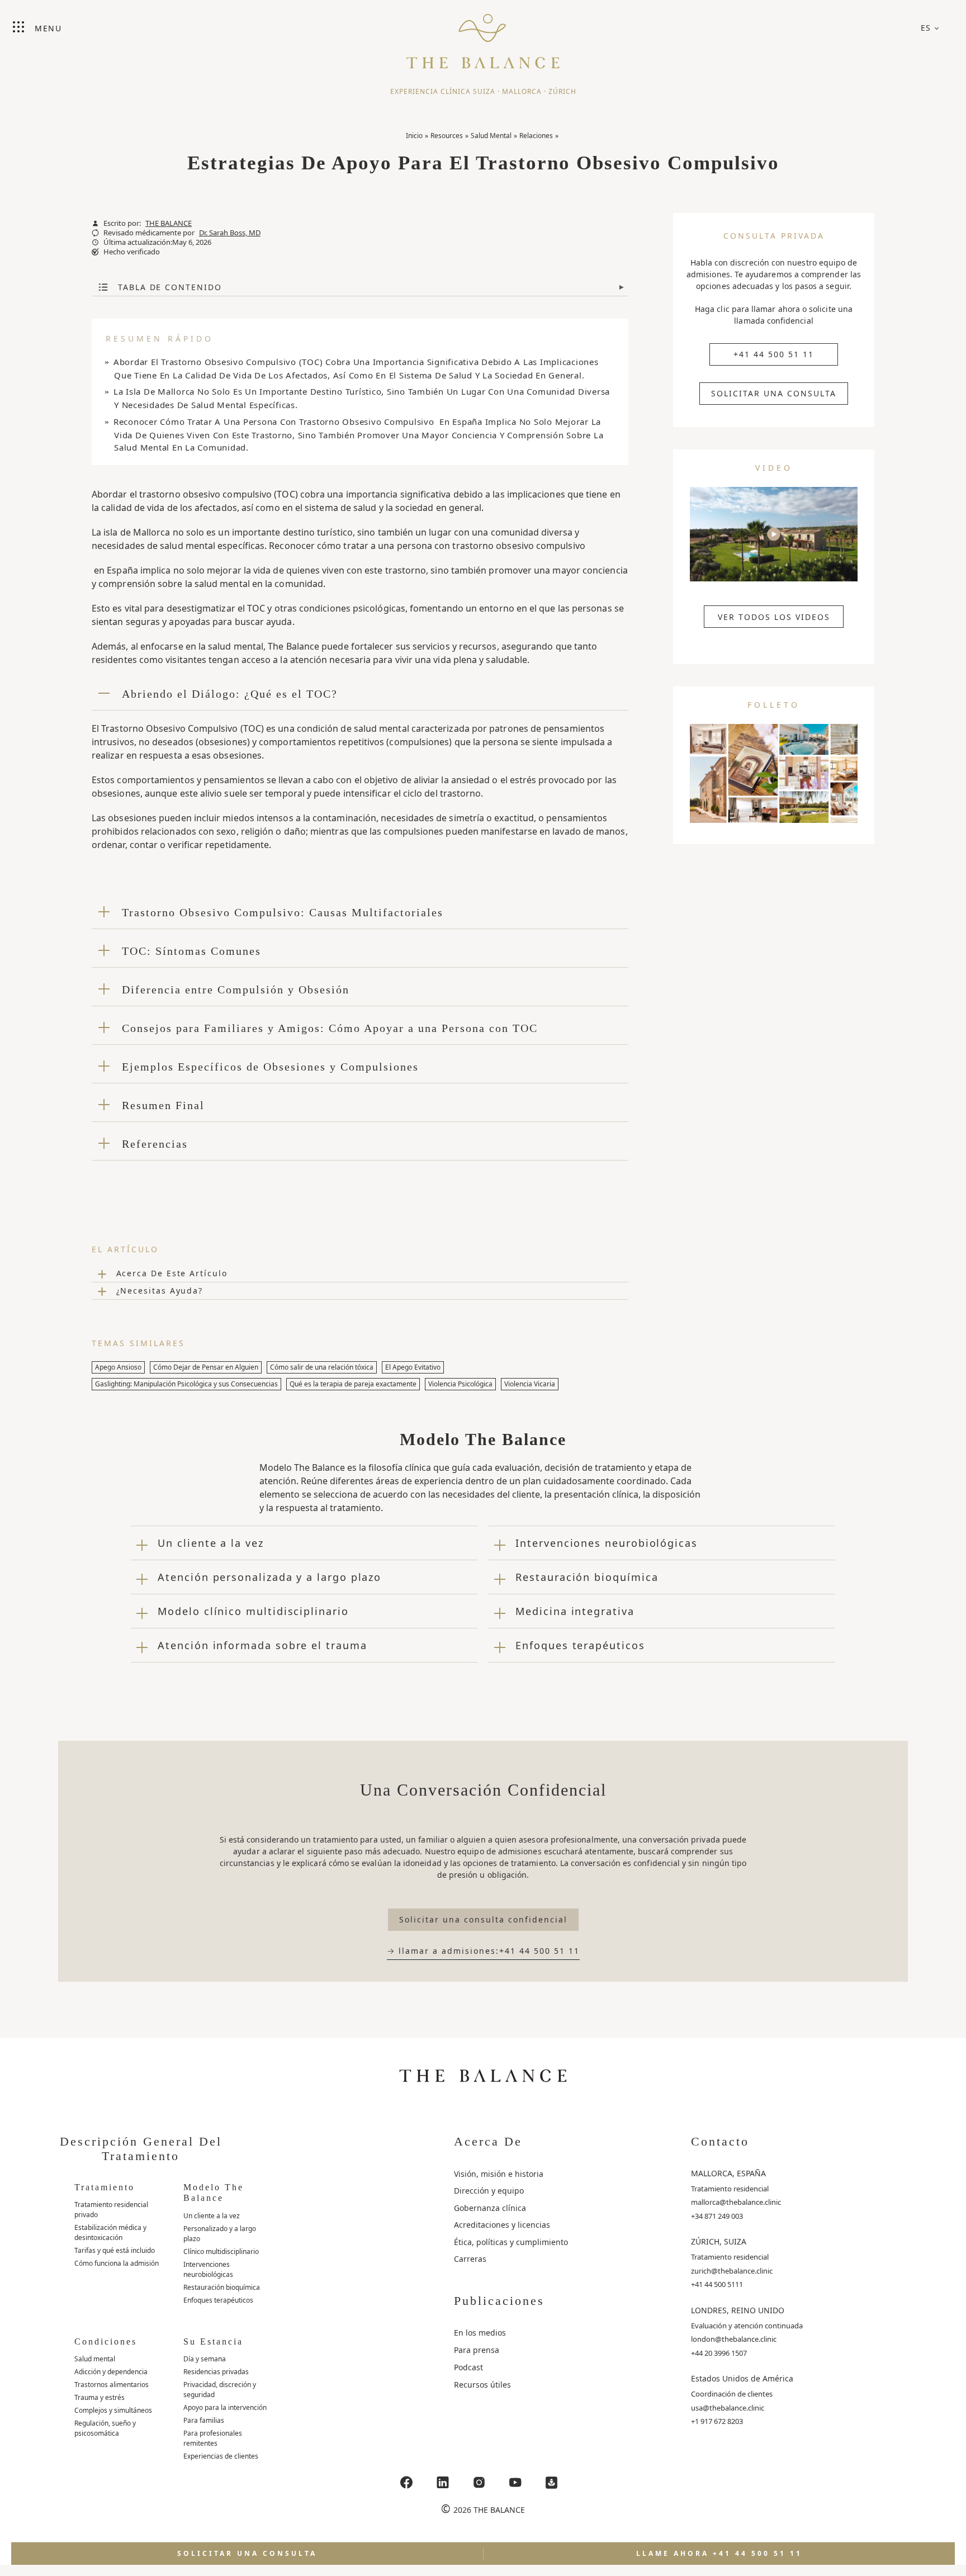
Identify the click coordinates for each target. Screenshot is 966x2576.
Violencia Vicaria (530, 1384)
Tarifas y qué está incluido (115, 2250)
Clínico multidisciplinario (221, 2251)
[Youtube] (515, 2482)
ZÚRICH (562, 91)
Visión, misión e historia (499, 2174)
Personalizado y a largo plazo (220, 2234)
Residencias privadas (216, 2372)
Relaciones (536, 136)
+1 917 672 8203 (717, 2421)
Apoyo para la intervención (225, 2407)
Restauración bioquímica (222, 2287)
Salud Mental (491, 136)
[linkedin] (443, 2482)
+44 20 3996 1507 (719, 2353)
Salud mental (95, 2359)
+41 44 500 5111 (717, 2284)
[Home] (483, 36)
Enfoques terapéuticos (218, 2300)
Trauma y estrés (100, 2397)
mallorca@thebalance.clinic (736, 2202)
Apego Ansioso (118, 1367)
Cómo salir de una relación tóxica (322, 1367)
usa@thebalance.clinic (728, 2408)
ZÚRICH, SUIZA (719, 2241)
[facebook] (406, 2482)
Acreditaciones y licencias (502, 2225)
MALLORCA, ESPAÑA (728, 2173)
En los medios (480, 2333)
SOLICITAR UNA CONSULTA (774, 393)
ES (926, 28)
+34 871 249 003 (717, 2216)
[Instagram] (479, 2482)
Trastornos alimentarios (112, 2385)
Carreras (470, 2259)
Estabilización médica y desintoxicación (110, 2232)
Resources (447, 136)
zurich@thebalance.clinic (732, 2271)
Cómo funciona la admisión (117, 2263)
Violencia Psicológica (460, 1384)
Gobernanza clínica (490, 2208)
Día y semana (205, 2359)
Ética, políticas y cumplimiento (511, 2242)
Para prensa (477, 2350)
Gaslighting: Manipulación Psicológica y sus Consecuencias (186, 1384)
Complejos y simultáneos (113, 2410)
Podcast (468, 2367)
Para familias (204, 2420)
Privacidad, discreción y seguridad (220, 2390)
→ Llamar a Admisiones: (483, 1951)
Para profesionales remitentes (213, 2438)
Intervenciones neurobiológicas (208, 2269)
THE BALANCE (169, 223)
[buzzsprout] (552, 2482)
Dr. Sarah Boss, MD (230, 233)
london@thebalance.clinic (734, 2339)
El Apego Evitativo (413, 1367)
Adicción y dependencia (111, 2372)
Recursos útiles (482, 2385)
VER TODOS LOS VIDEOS (774, 617)
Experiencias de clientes (221, 2456)
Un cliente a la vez (212, 2216)
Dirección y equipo (489, 2191)
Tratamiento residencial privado (111, 2210)
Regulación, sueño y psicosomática (105, 2428)
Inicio (414, 136)
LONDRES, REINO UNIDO (738, 2310)
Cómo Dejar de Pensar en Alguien (206, 1367)
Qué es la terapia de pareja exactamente (353, 1384)
